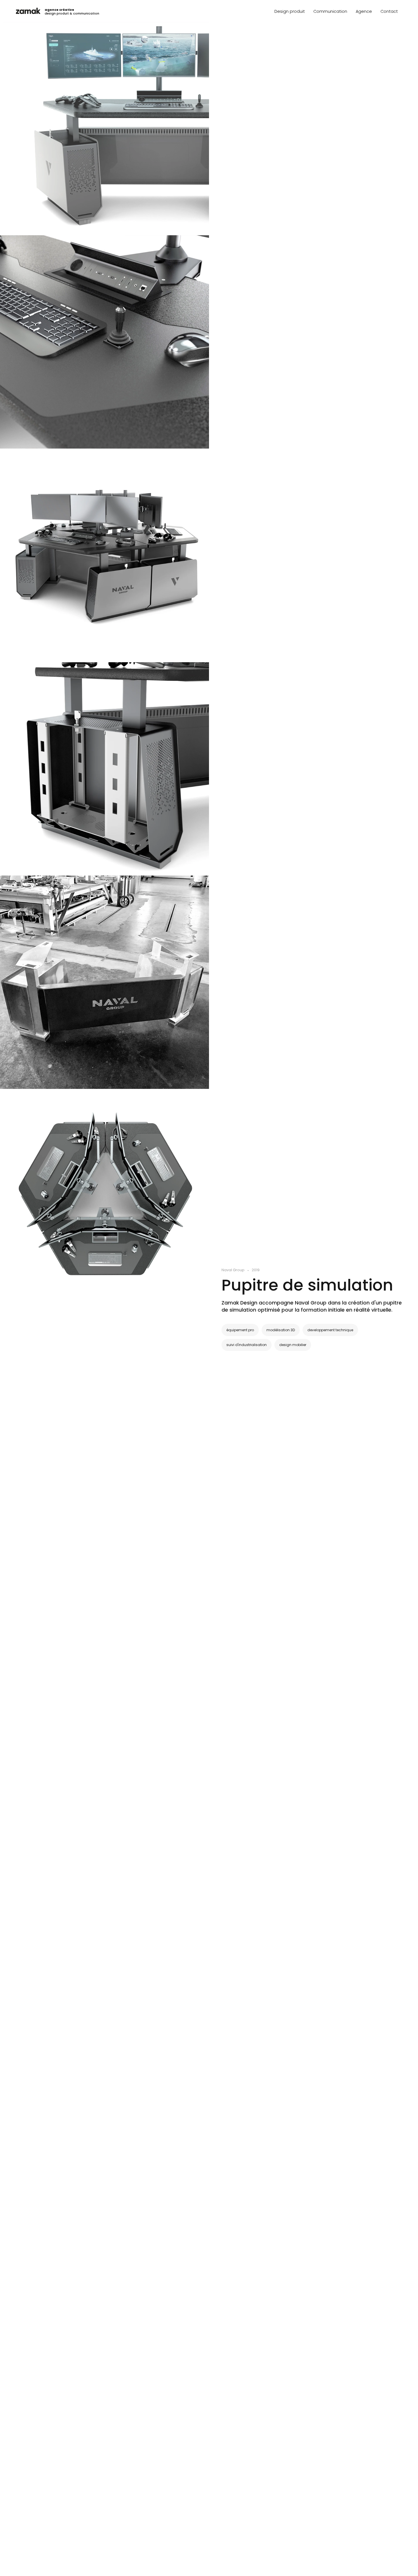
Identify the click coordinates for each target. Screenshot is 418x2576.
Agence (364, 11)
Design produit (290, 11)
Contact (389, 11)
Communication (330, 11)
